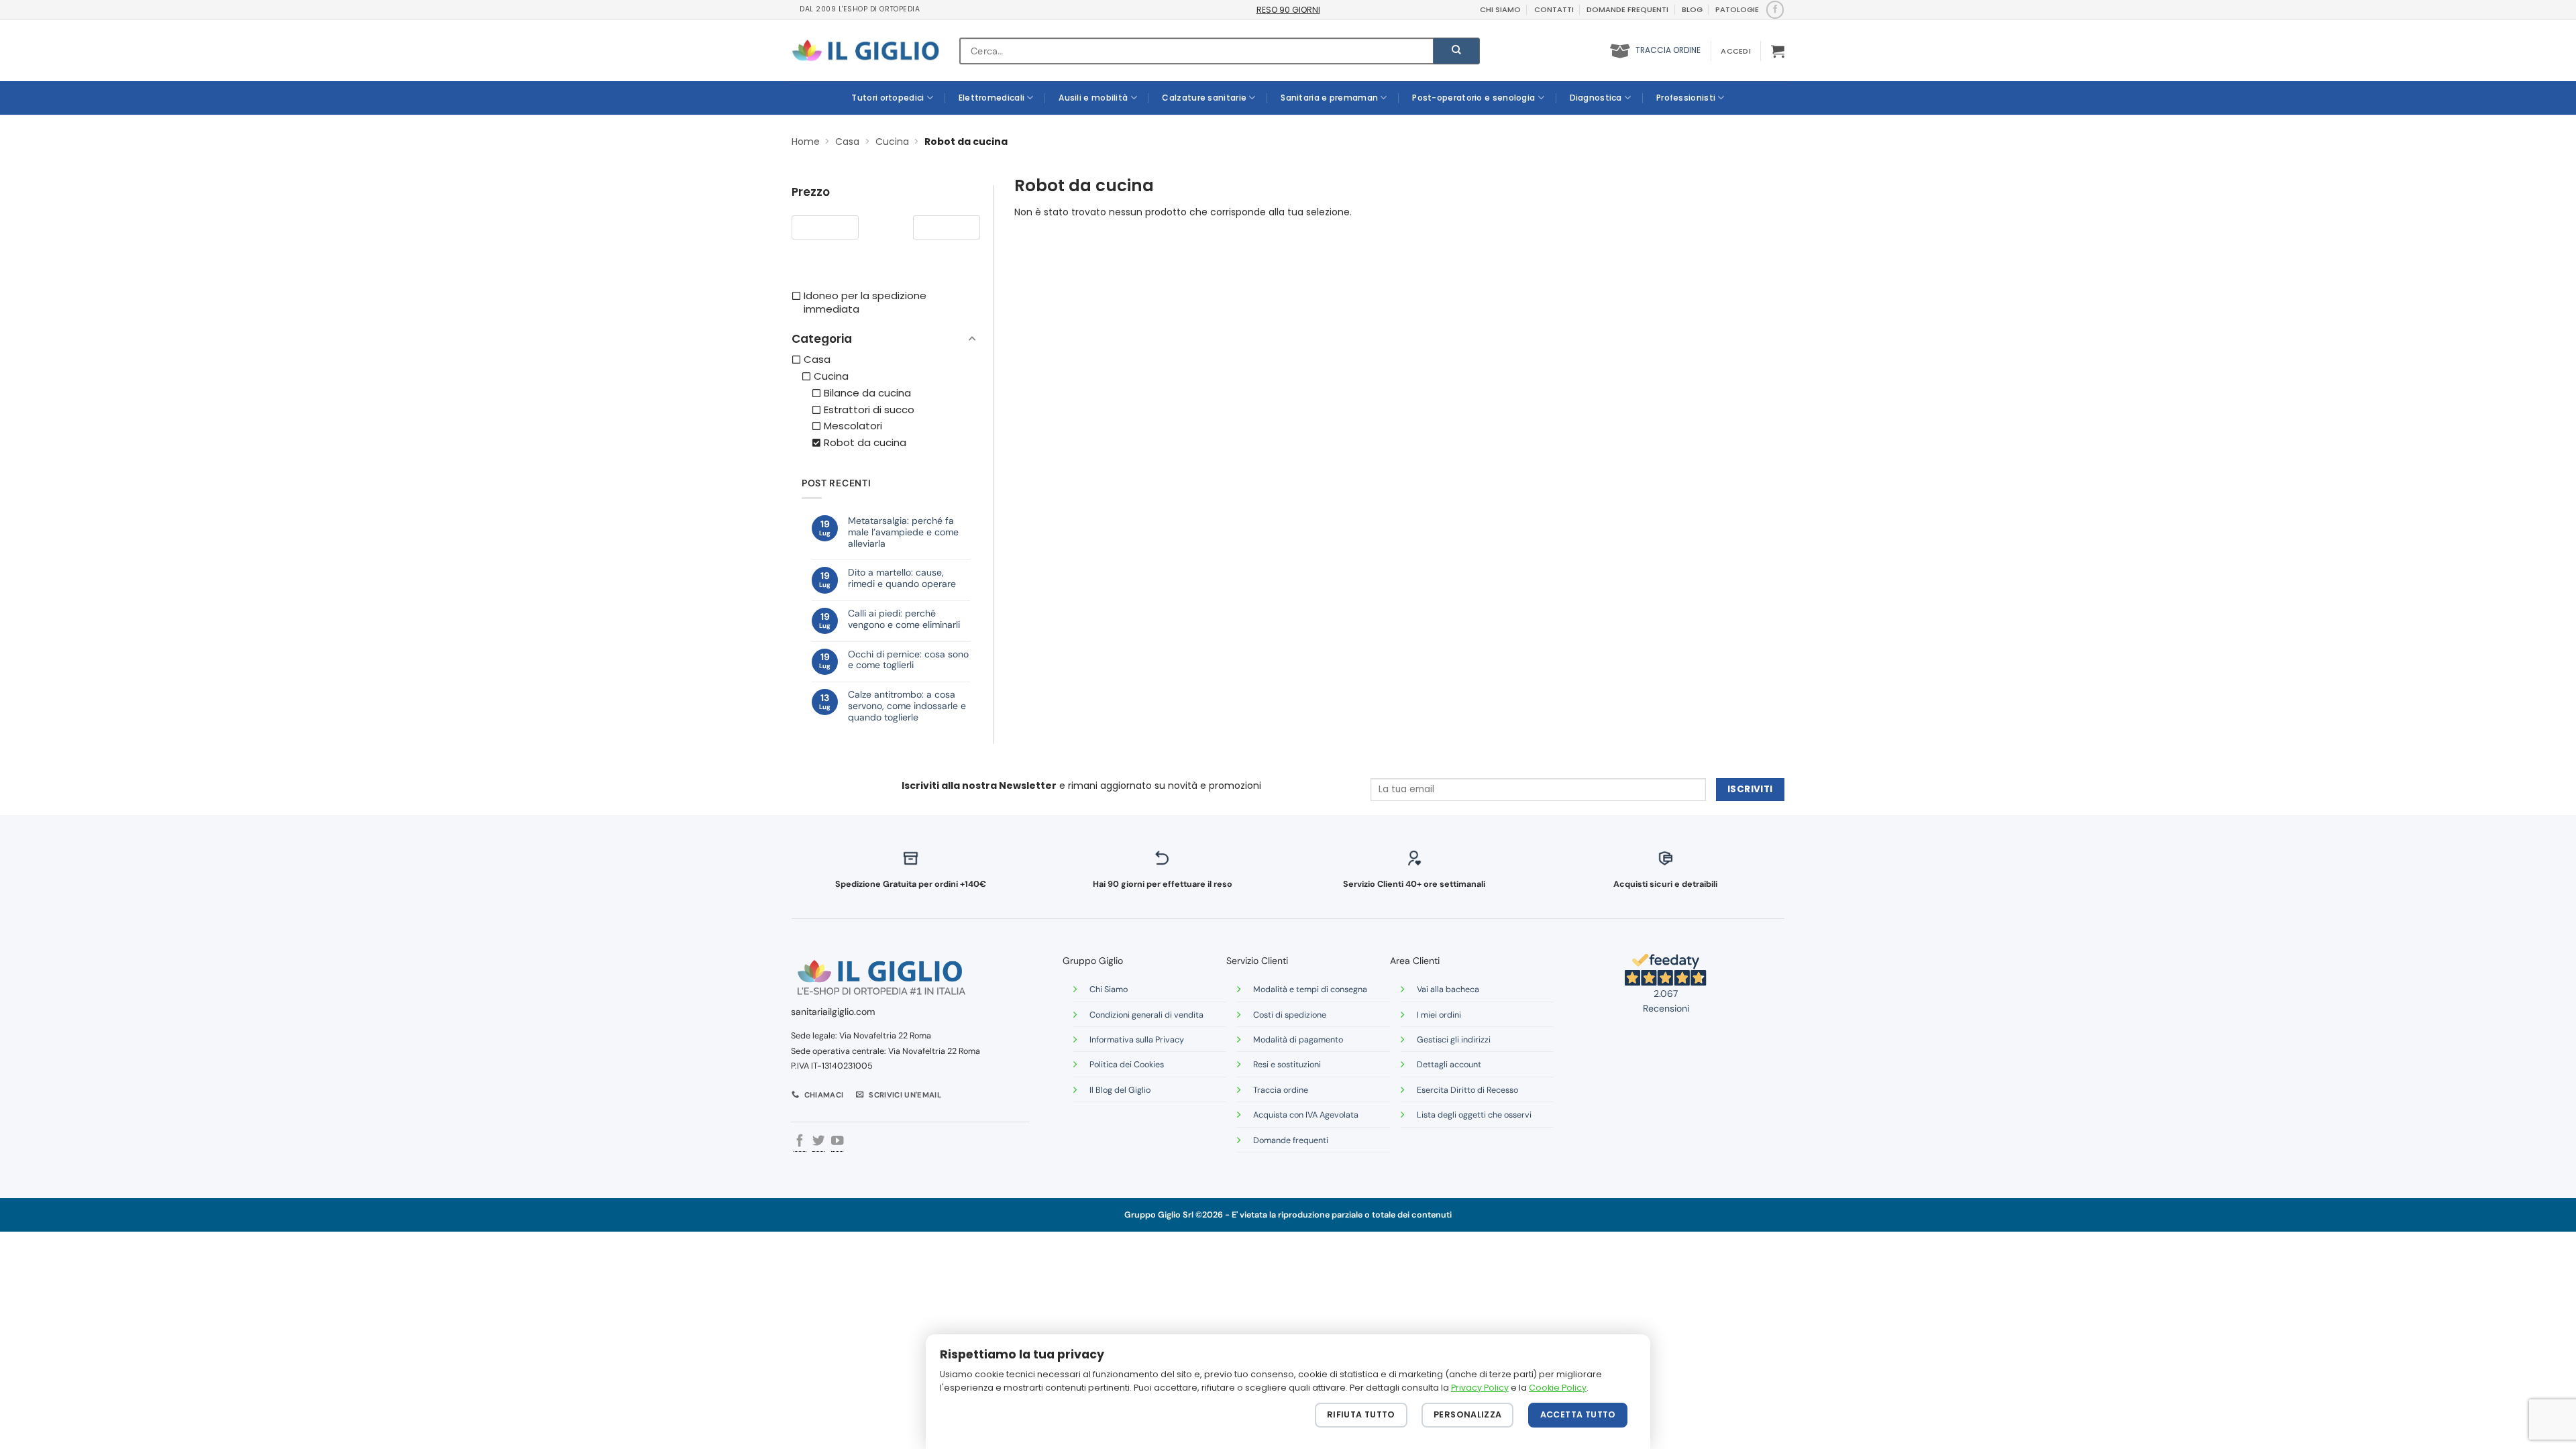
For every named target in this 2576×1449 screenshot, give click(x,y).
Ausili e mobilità (1093, 98)
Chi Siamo (1109, 989)
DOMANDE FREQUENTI (1627, 9)
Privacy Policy (1480, 1388)
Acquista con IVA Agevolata (1306, 1115)
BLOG (1692, 9)
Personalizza (1468, 1414)
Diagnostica (1596, 98)
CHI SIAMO (1500, 9)
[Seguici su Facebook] (1775, 9)
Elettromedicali (992, 98)
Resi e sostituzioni (1287, 1065)
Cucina (892, 142)
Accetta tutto (1578, 1414)
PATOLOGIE (1737, 9)
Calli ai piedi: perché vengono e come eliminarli (904, 619)
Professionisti (1686, 98)
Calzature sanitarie (1204, 98)
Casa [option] (817, 360)
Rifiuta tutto (1361, 1414)
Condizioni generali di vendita (1146, 1015)
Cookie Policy (1558, 1388)
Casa (847, 142)
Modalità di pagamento (1298, 1040)
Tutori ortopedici (888, 98)
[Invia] (1456, 51)
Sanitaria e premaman (1329, 98)
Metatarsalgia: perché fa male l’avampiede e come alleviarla (903, 532)
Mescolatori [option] (853, 426)
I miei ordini (1439, 1015)
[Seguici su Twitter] (818, 1142)
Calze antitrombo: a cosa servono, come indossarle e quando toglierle (907, 706)
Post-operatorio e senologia (1473, 98)
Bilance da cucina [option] (867, 393)
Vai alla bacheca (1448, 989)
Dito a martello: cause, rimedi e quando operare (902, 578)
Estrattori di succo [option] (869, 410)
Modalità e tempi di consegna (1310, 989)
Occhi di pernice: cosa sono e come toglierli (908, 660)
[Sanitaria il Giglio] (865, 51)
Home (806, 142)
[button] (1735, 51)
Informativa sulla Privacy (1137, 1040)
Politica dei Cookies (1127, 1065)
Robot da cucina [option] (865, 443)
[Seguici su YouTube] (837, 1142)
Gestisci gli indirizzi (1454, 1040)
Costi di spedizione (1290, 1015)
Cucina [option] (831, 376)
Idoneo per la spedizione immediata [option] (865, 303)
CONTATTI (1554, 9)
